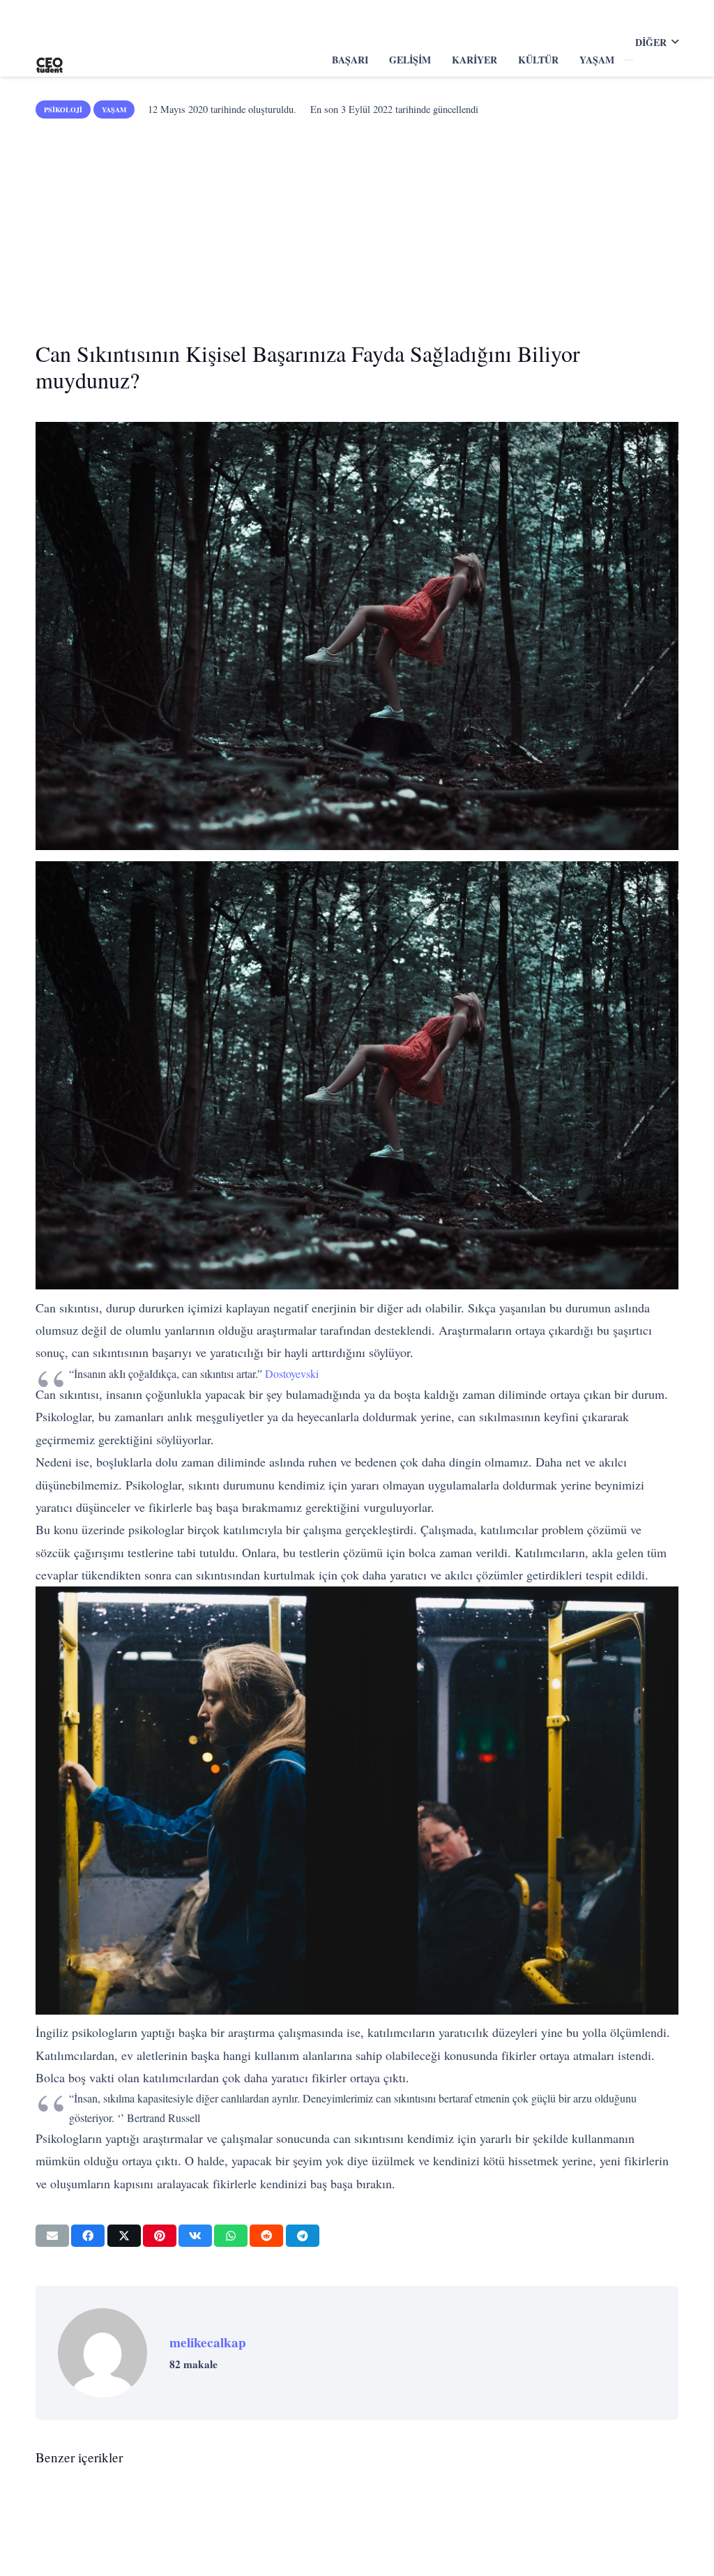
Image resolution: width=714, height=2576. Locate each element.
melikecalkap (208, 2342)
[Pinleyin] (160, 2236)
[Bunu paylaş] (88, 2236)
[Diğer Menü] (629, 60)
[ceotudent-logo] (50, 60)
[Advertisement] (357, 225)
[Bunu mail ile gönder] (52, 2236)
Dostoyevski (292, 1373)
